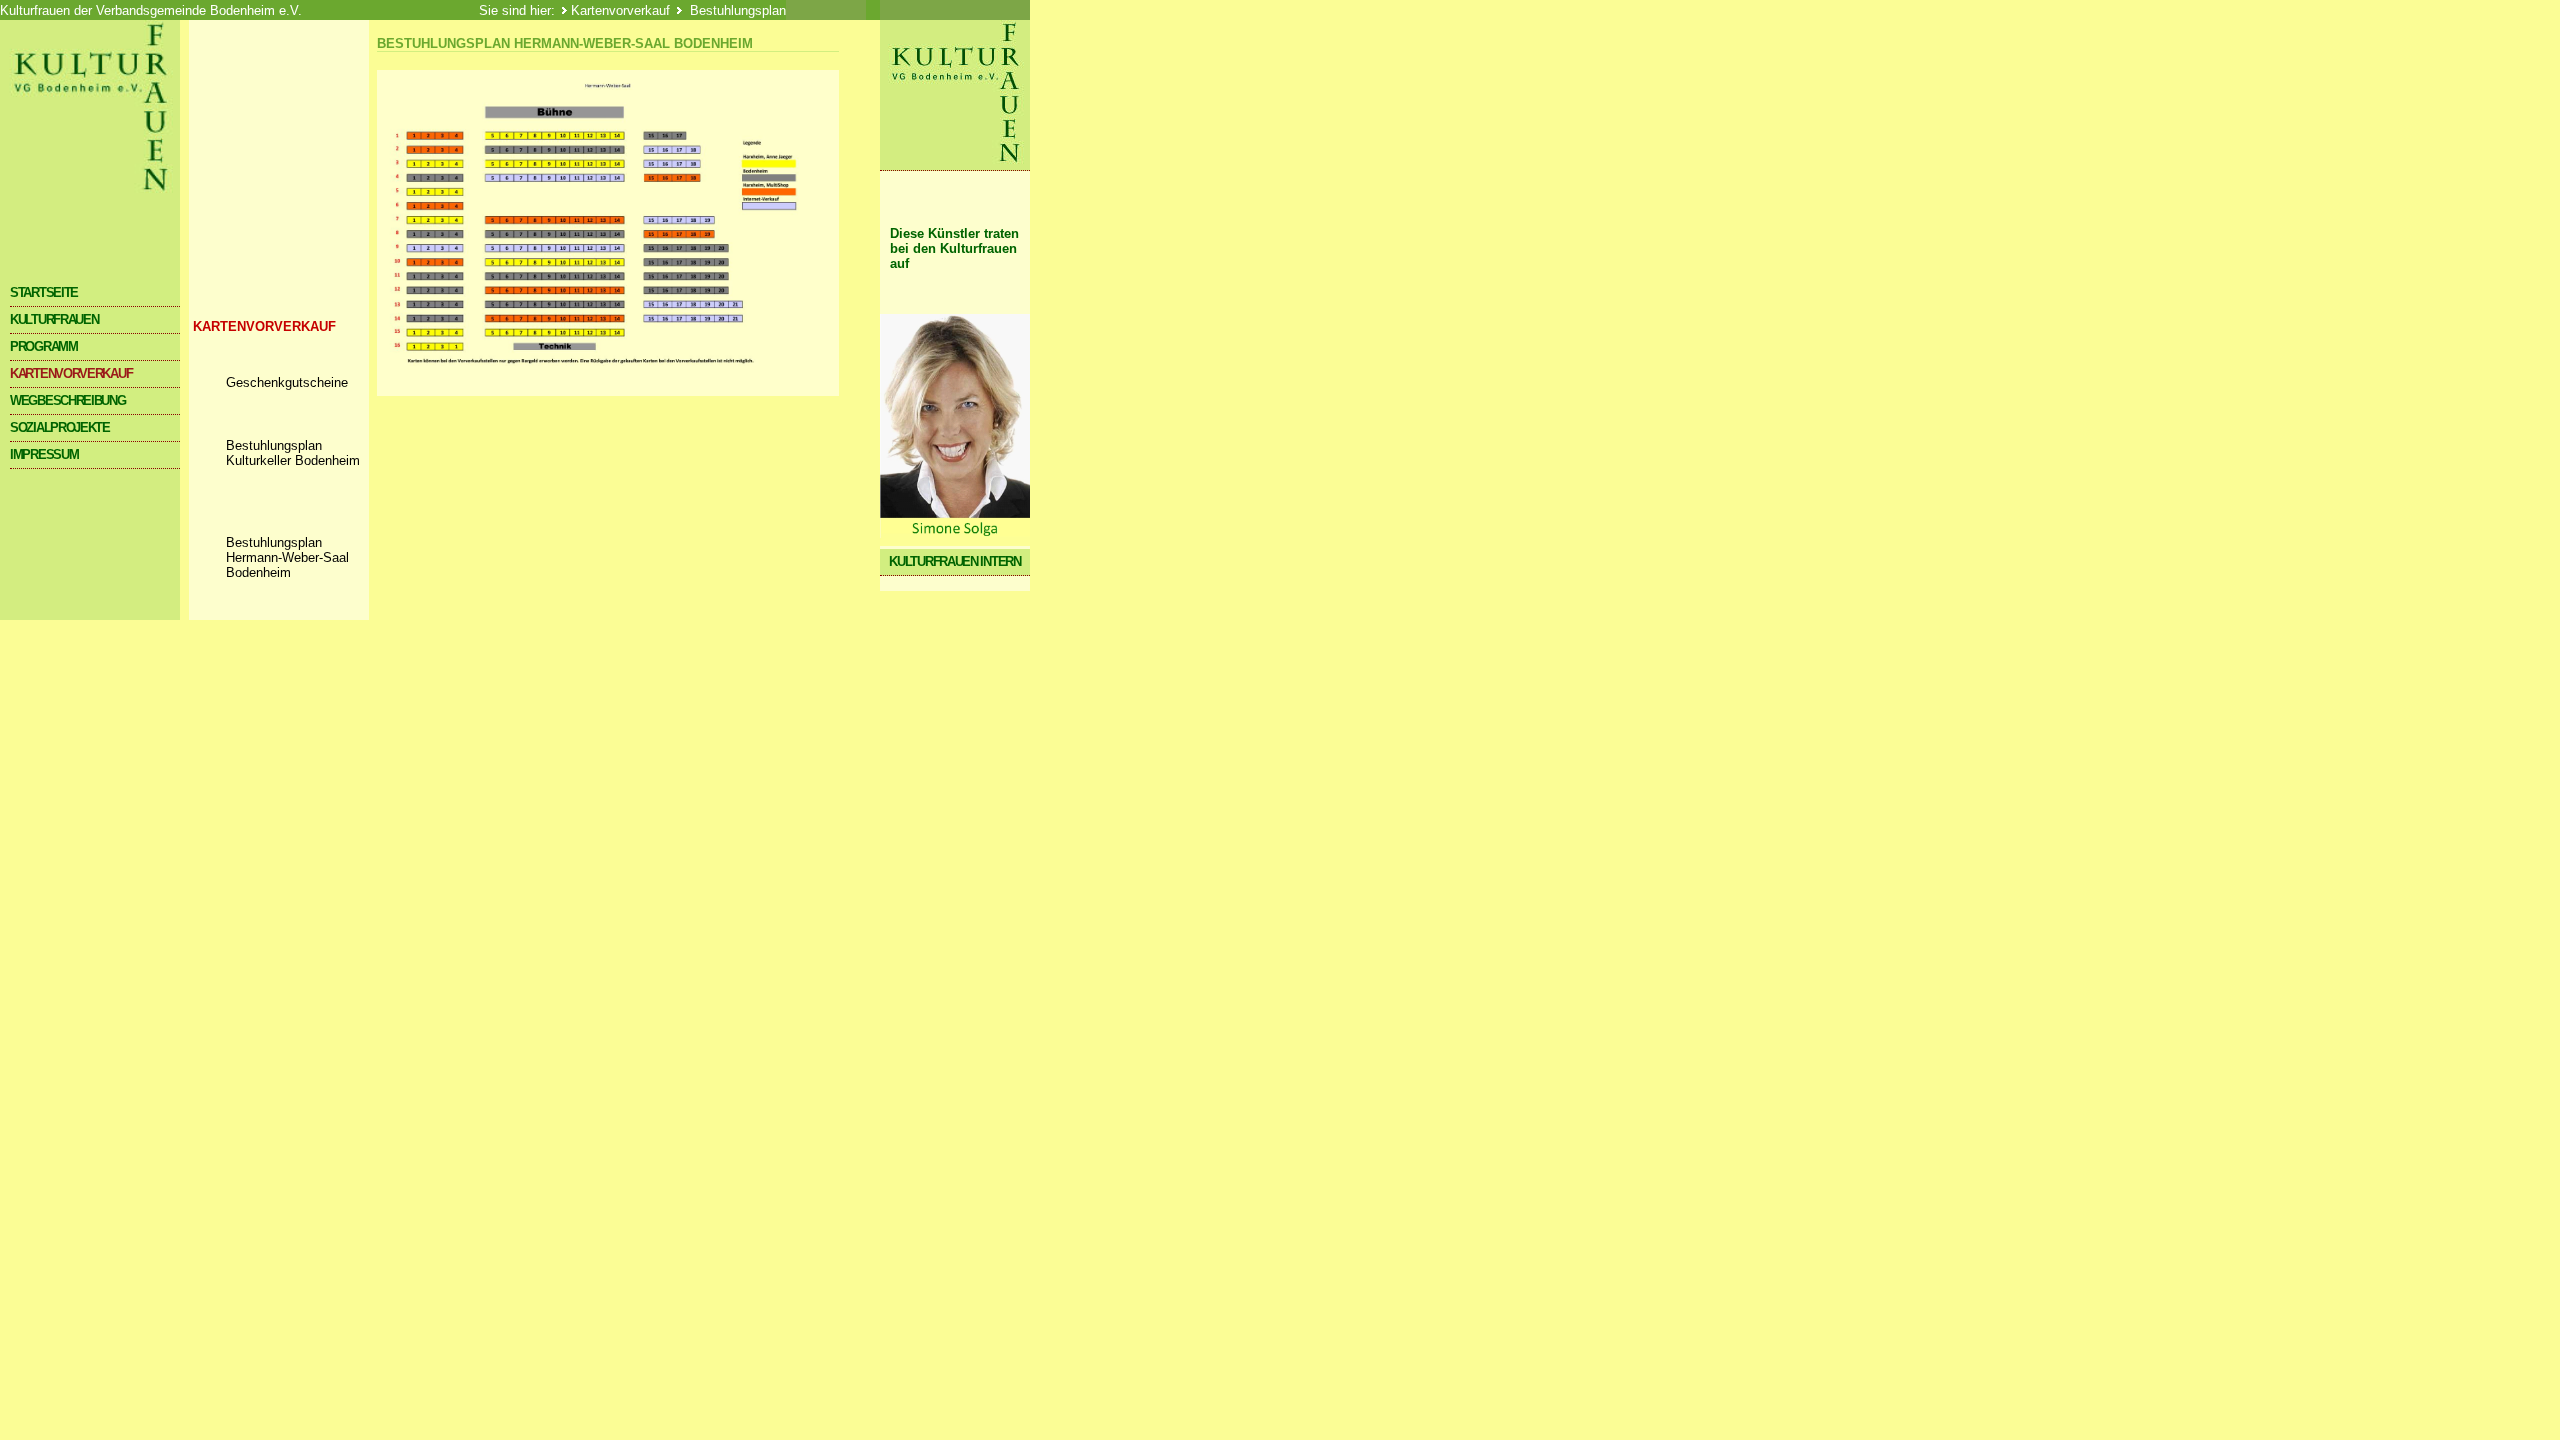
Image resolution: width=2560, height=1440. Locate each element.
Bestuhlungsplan (736, 10)
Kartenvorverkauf (620, 10)
